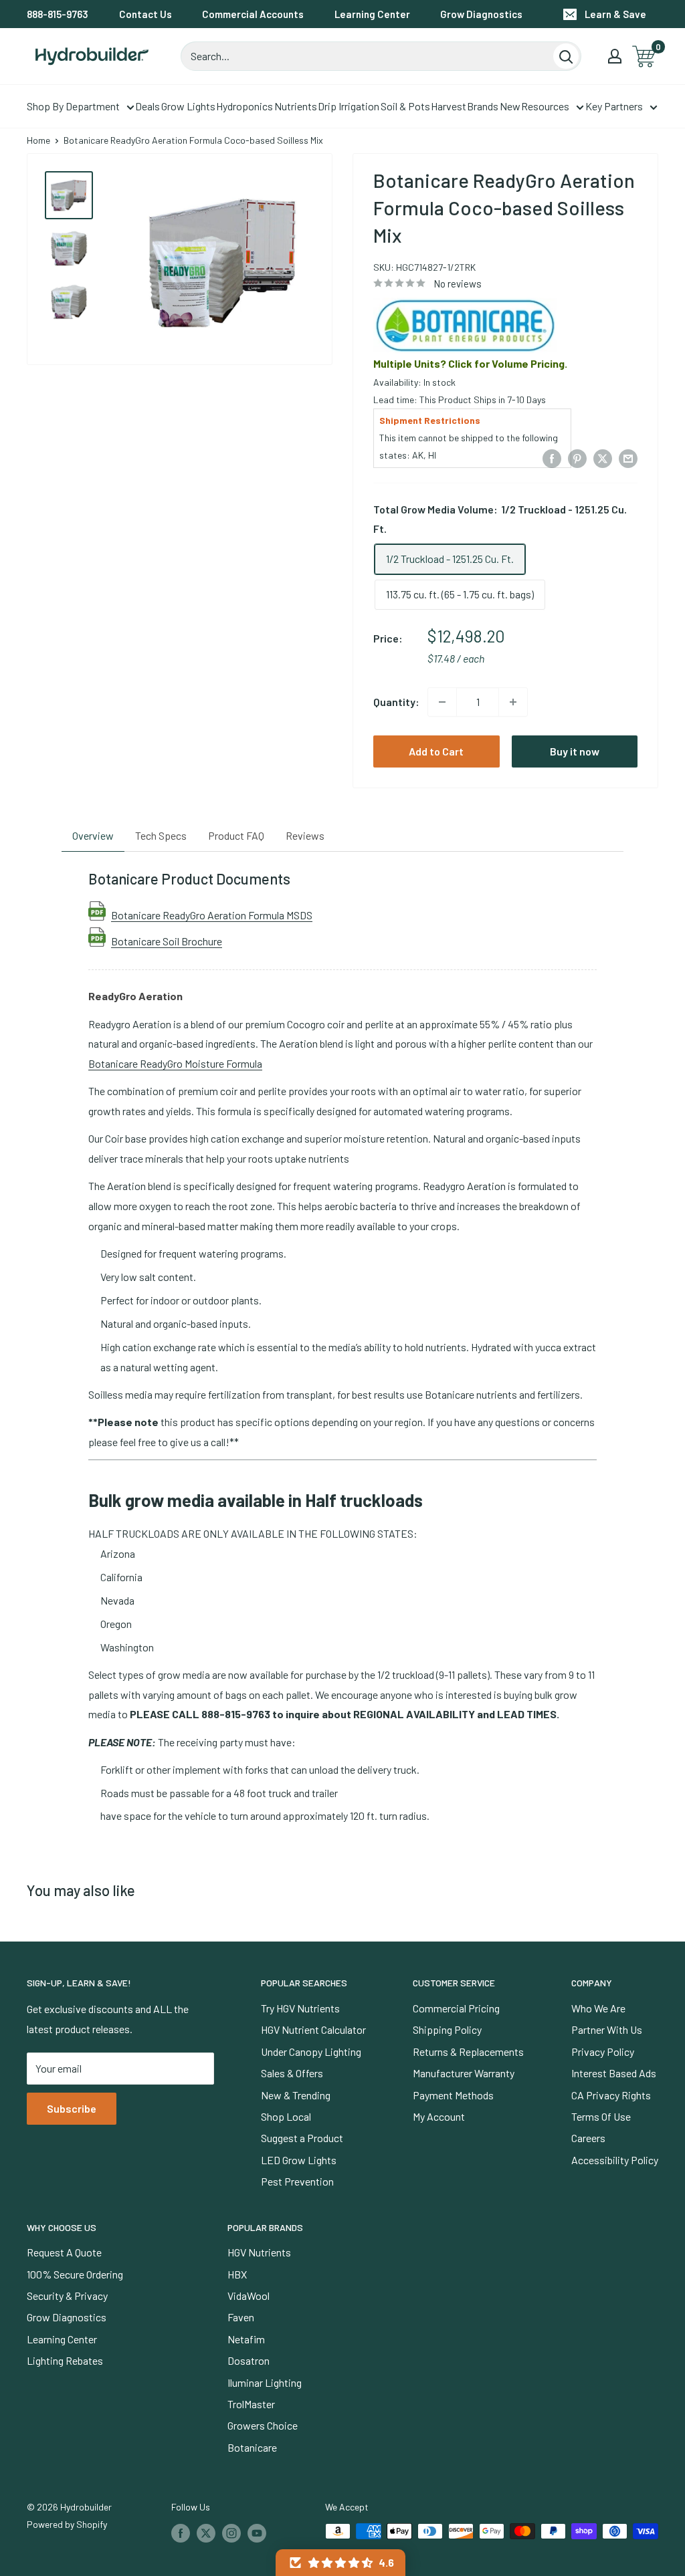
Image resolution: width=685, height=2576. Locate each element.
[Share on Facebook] (552, 458)
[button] (340, 2563)
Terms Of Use (601, 2116)
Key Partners (614, 106)
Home (38, 140)
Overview (93, 835)
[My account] (615, 56)
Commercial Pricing (456, 2008)
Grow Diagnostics (481, 14)
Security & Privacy (67, 2296)
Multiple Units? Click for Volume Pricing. (470, 363)
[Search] (566, 56)
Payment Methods (453, 2095)
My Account (439, 2116)
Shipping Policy (447, 2029)
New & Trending (296, 2095)
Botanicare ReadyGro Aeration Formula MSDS (212, 915)
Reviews (305, 835)
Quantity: (396, 702)
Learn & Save (615, 14)
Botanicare (252, 2447)
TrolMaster (251, 2404)
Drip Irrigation (349, 106)
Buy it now (575, 751)
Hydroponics (244, 106)
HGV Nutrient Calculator (313, 2029)
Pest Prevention (297, 2181)
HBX (237, 2274)
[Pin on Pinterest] (577, 458)
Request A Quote (64, 2252)
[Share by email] (628, 458)
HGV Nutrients (259, 2252)
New (510, 106)
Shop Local (286, 2116)
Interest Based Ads (614, 2073)
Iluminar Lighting (265, 2382)
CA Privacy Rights (611, 2095)
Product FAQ (236, 835)
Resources (545, 106)
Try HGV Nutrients (300, 2008)
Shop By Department (73, 106)
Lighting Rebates (65, 2360)
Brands (483, 106)
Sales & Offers (292, 2073)
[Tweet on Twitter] (603, 458)
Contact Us (145, 14)
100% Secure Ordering (75, 2274)
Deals (148, 106)
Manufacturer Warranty (464, 2073)
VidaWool (249, 2296)
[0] (645, 56)
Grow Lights (188, 106)
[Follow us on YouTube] (257, 2533)
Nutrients (296, 106)
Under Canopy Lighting (311, 2052)
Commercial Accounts (253, 14)
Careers (588, 2138)
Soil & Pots (405, 106)
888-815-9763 (58, 14)
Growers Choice (263, 2425)
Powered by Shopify (67, 2524)
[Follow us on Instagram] (231, 2533)
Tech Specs (161, 835)
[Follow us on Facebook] (181, 2533)
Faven (241, 2317)
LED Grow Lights (299, 2160)
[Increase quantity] (513, 702)
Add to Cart (436, 751)
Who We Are (598, 2008)
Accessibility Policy (615, 2160)
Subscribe (72, 2108)
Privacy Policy (603, 2052)
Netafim (246, 2339)
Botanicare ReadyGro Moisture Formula (175, 1063)
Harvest (449, 106)
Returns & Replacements (468, 2052)
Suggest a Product (302, 2138)
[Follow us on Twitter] (206, 2533)
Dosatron (249, 2360)
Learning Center (372, 14)
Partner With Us (607, 2029)
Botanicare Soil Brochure (167, 941)
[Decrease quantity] (442, 702)
